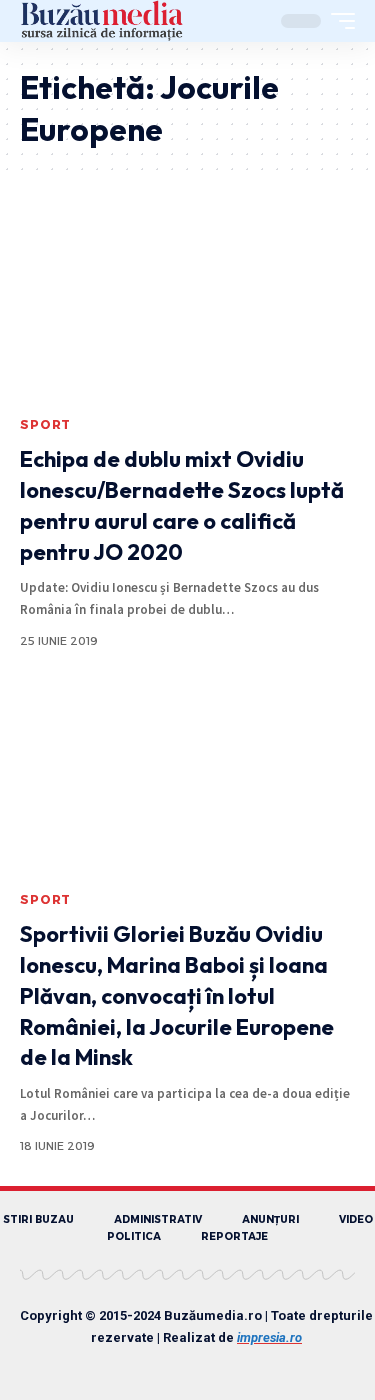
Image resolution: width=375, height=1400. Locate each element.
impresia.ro (269, 1337)
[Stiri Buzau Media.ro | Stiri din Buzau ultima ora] (102, 21)
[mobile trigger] (338, 21)
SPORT (45, 424)
